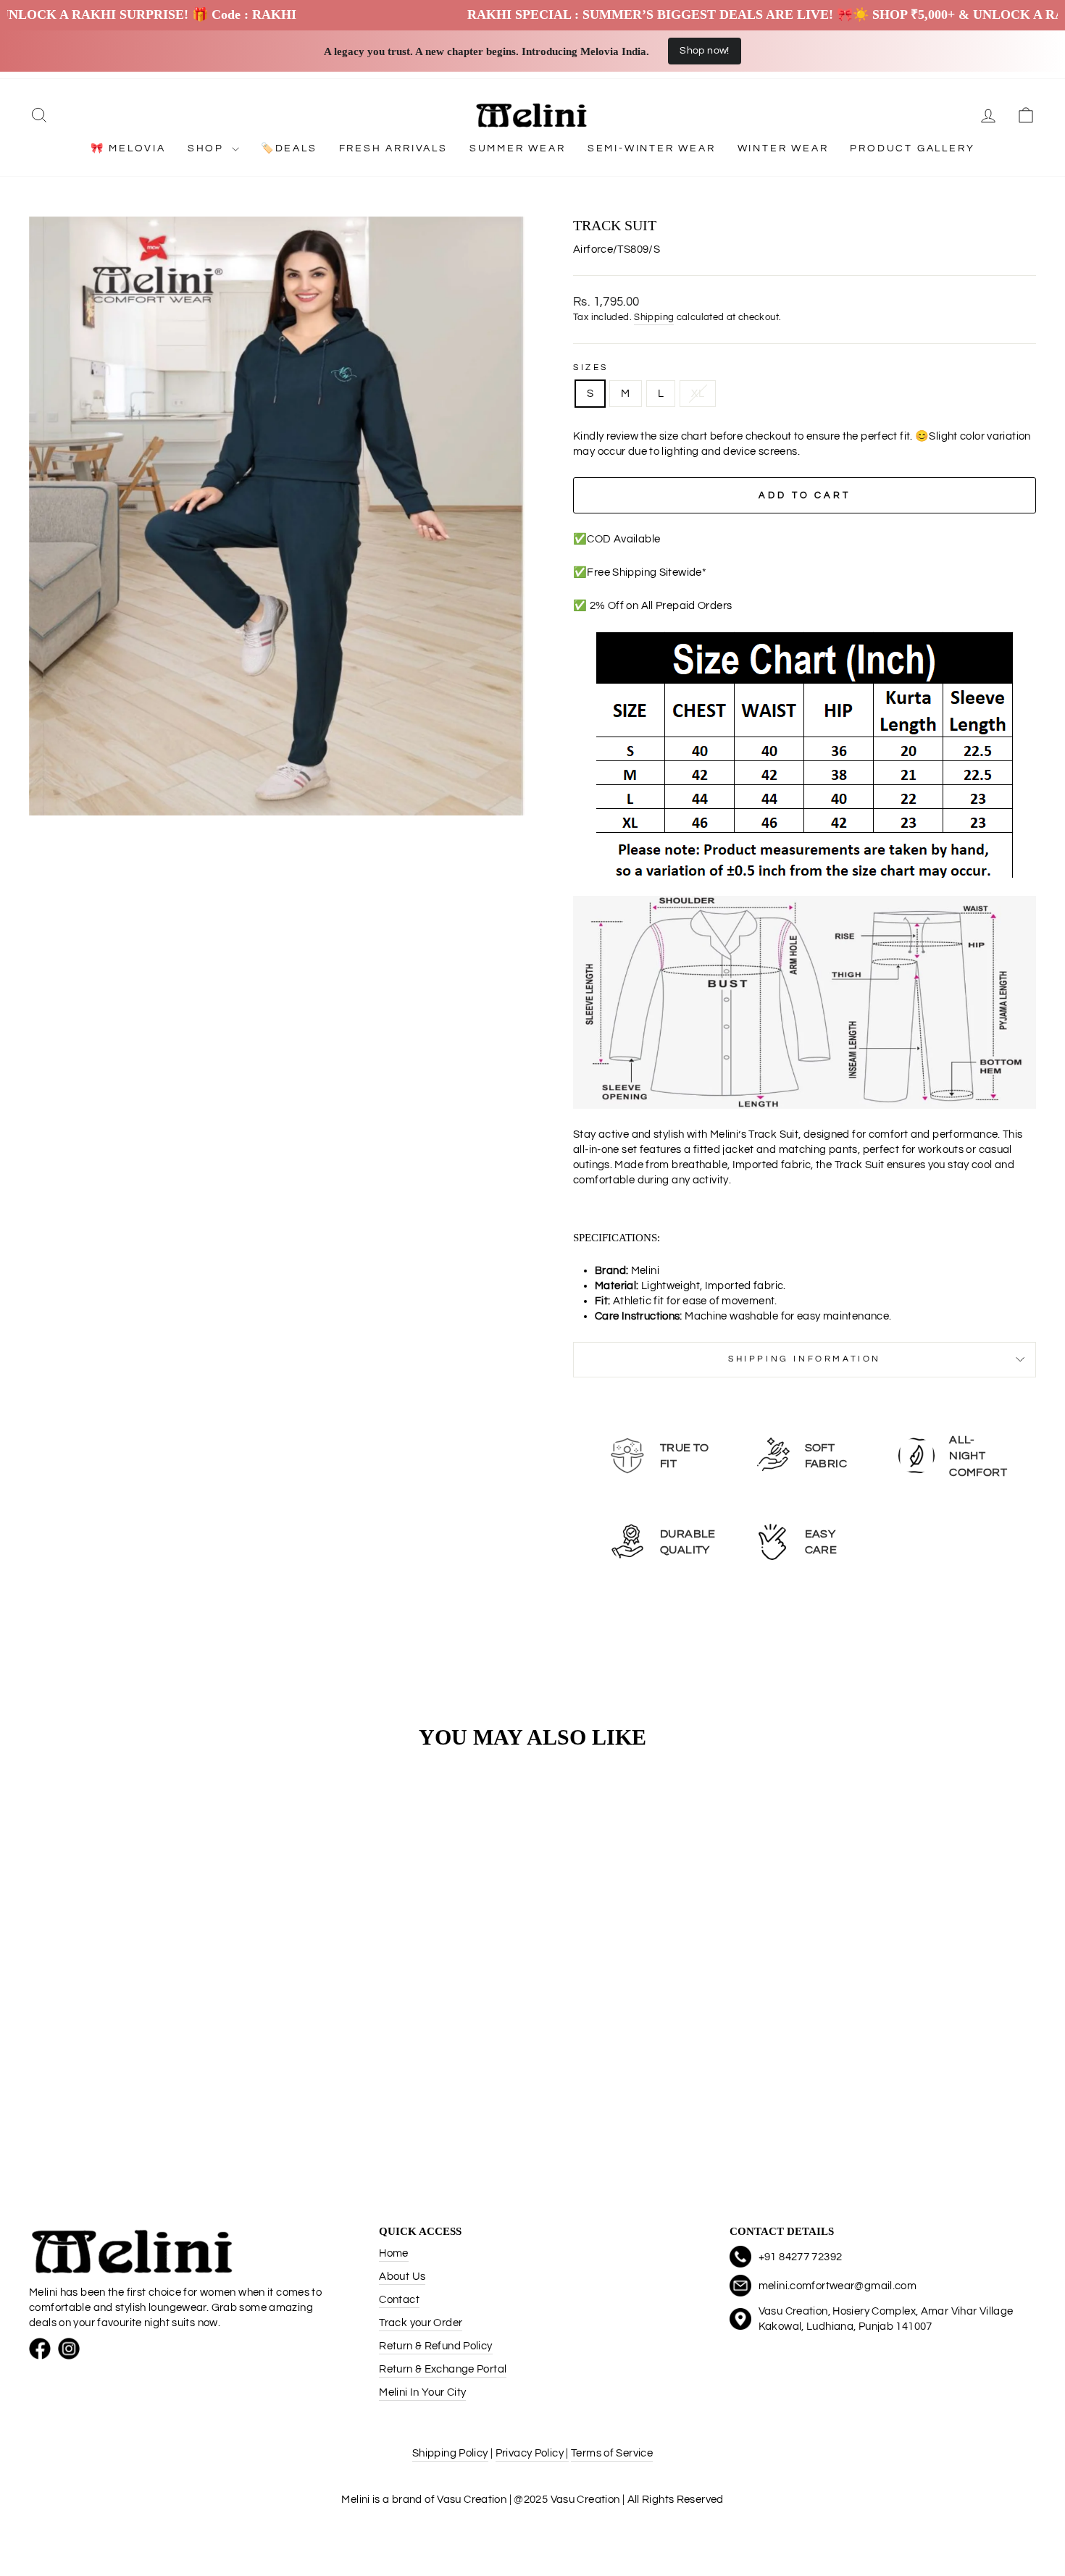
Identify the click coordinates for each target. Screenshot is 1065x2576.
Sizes (591, 368)
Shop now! (704, 51)
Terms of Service (612, 2453)
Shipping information (805, 1359)
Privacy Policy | (532, 2453)
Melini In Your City (422, 2392)
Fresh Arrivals (393, 148)
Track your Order (421, 2323)
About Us (402, 2277)
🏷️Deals (289, 148)
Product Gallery (912, 148)
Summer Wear (518, 148)
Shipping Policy (450, 2453)
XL (698, 394)
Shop (208, 148)
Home (394, 2253)
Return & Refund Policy (435, 2346)
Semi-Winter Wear (652, 148)
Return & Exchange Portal (443, 2369)
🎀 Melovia (128, 148)
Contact (399, 2300)
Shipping (654, 318)
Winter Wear (783, 148)
